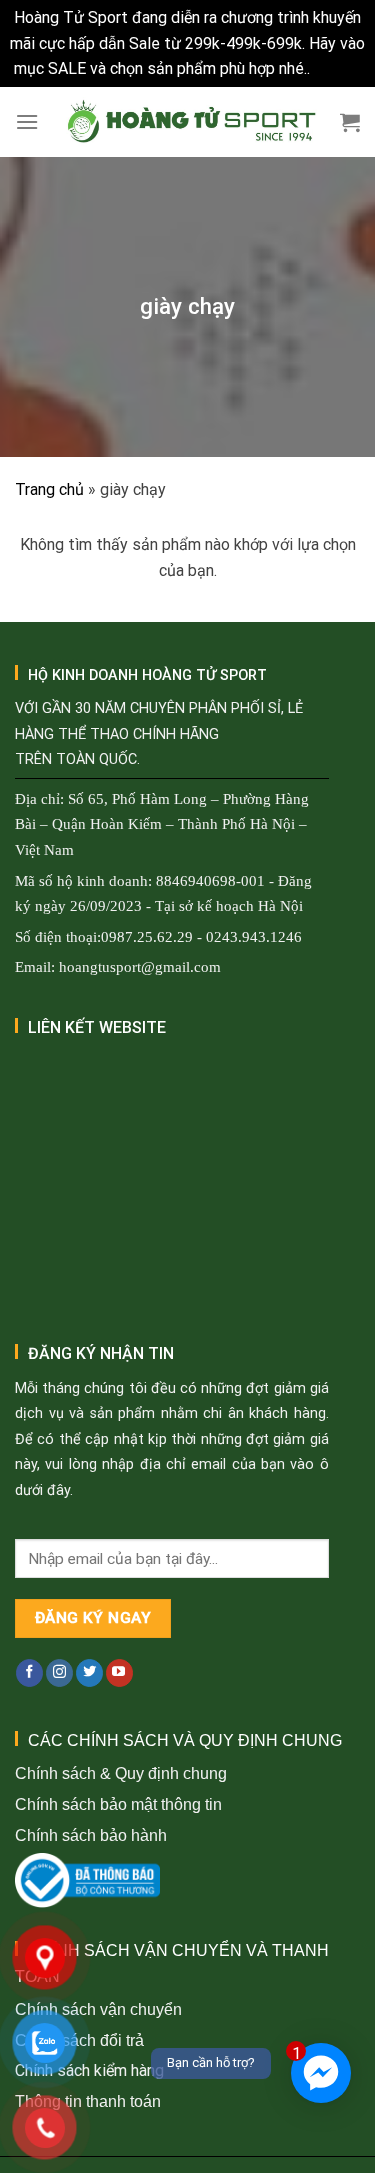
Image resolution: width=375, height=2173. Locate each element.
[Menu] (27, 121)
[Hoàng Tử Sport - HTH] (189, 122)
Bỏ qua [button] (338, 68)
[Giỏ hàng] (350, 122)
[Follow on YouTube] (119, 1673)
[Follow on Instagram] (59, 1673)
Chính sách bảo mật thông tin (118, 1804)
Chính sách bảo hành (91, 1835)
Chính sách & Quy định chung (121, 1773)
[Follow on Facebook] (29, 1673)
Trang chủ (49, 489)
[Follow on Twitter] (89, 1673)
